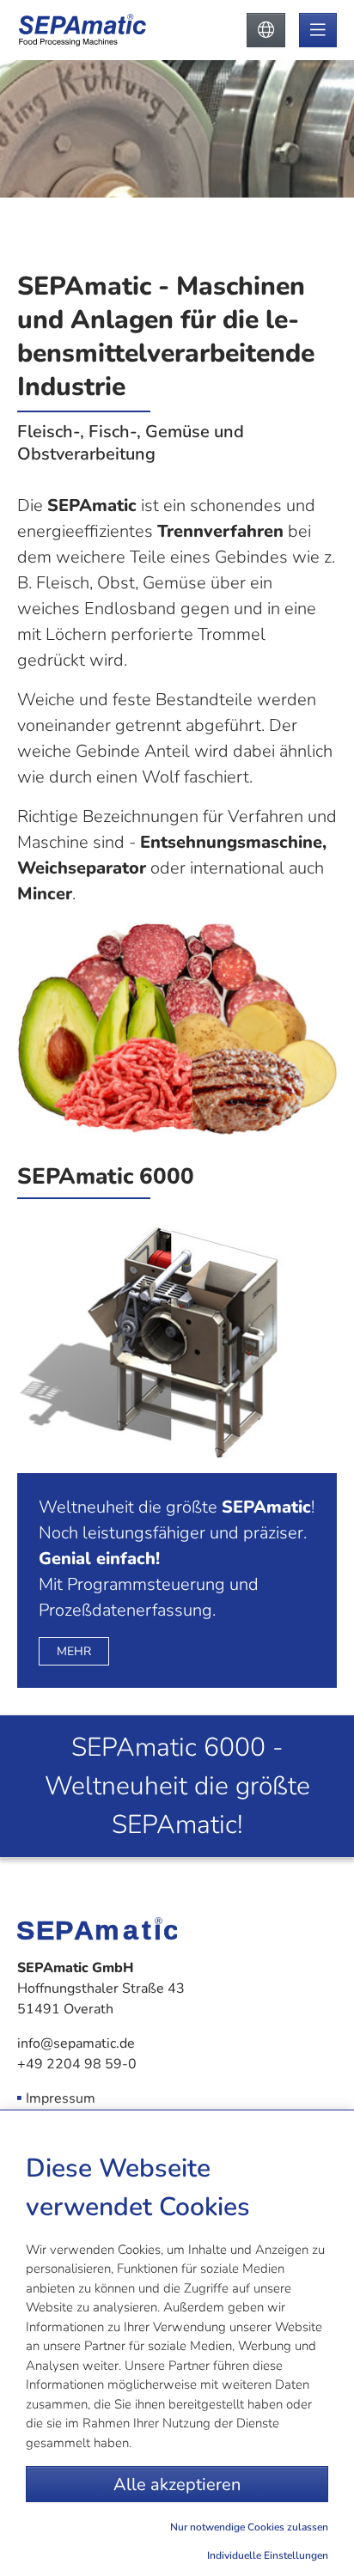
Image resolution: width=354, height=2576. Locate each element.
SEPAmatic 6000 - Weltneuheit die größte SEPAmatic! (177, 1786)
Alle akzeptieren (177, 2485)
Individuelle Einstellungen (268, 2555)
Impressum (61, 2098)
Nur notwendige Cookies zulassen (249, 2527)
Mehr (74, 1651)
